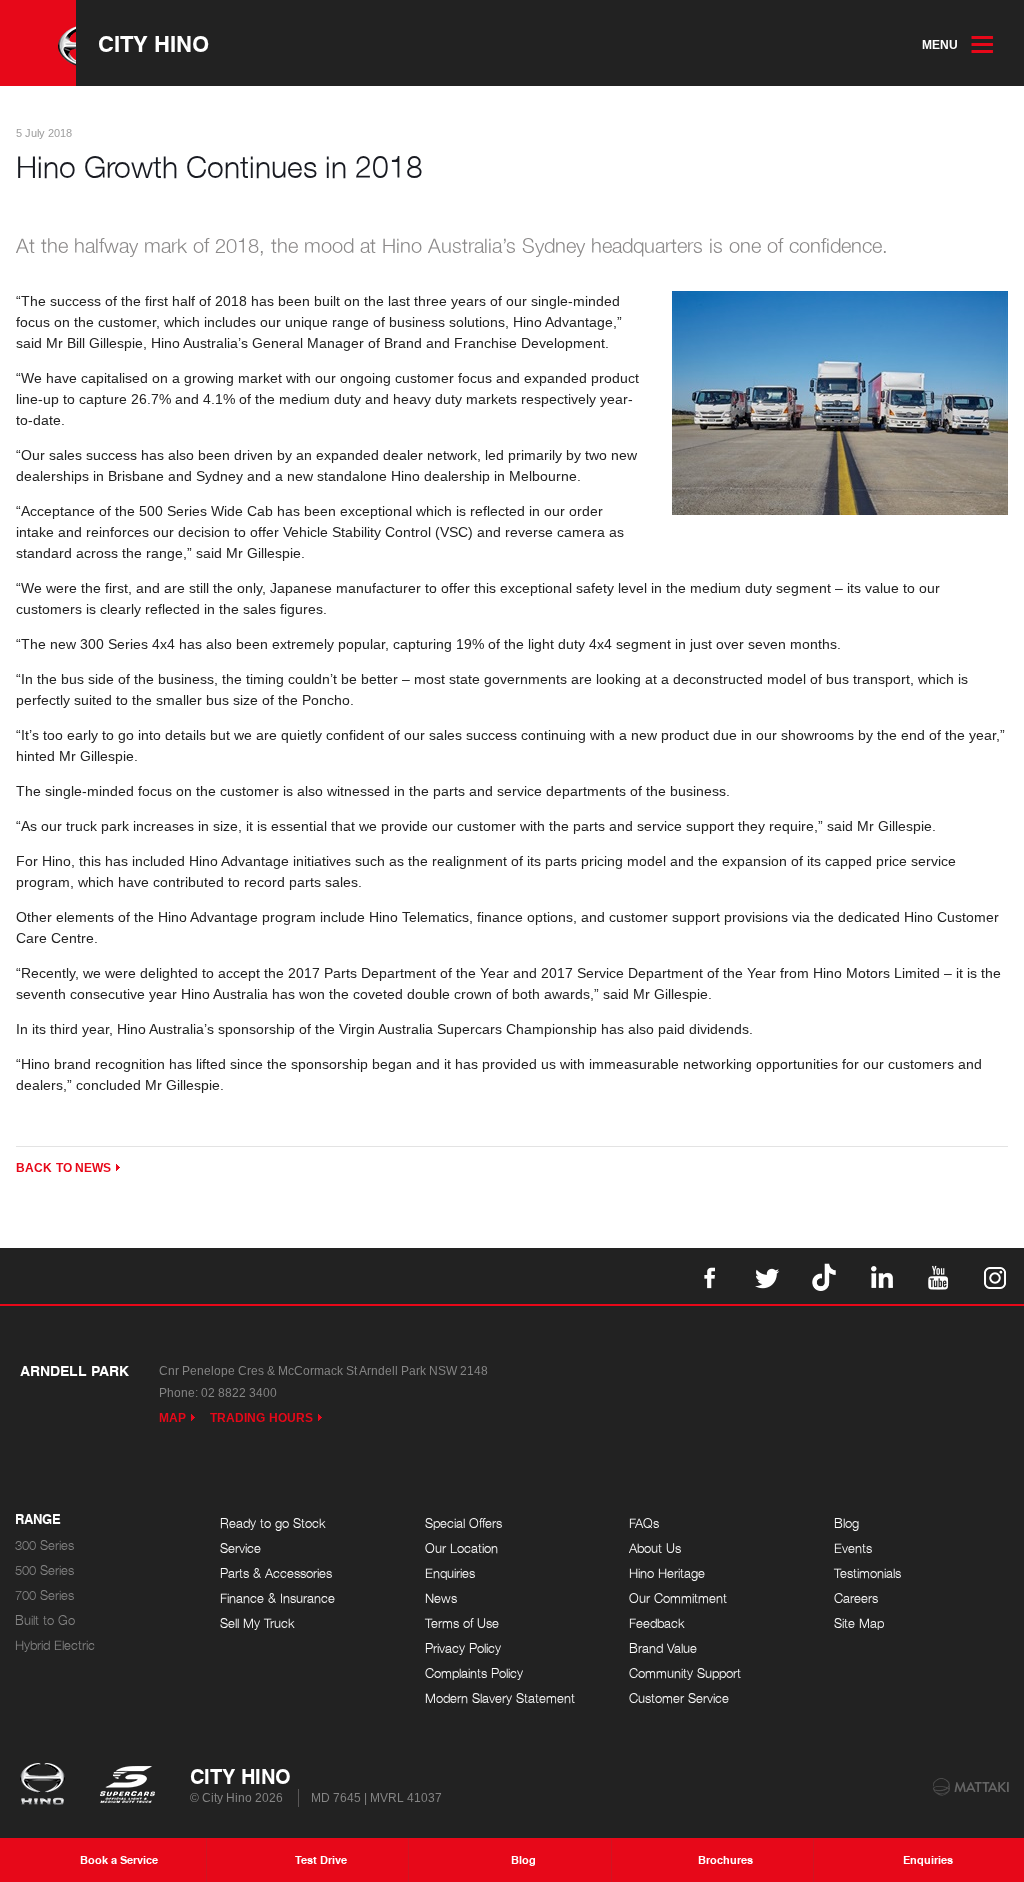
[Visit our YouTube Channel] (938, 1276)
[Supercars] (126, 1786)
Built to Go (45, 1620)
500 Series (44, 1570)
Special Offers (463, 1523)
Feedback (657, 1623)
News (441, 1598)
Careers (856, 1598)
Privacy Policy (463, 1648)
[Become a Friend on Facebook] (710, 1276)
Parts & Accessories (276, 1573)
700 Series (44, 1595)
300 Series (44, 1545)
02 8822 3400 (239, 1393)
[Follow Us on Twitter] (767, 1276)
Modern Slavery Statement (500, 1698)
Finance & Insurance (277, 1598)
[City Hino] (38, 43)
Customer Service (679, 1698)
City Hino (153, 43)
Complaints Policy (474, 1673)
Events (853, 1548)
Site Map (859, 1623)
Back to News (63, 1168)
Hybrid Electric (55, 1645)
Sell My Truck (257, 1623)
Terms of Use (462, 1623)
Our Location (461, 1548)
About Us (655, 1548)
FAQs (644, 1523)
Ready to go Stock (273, 1523)
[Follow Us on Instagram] (995, 1276)
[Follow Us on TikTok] (824, 1276)
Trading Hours (261, 1418)
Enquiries (450, 1573)
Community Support (685, 1673)
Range (38, 1520)
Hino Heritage (667, 1573)
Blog (846, 1523)
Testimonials (867, 1573)
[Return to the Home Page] (46, 1786)
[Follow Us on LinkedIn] (881, 1276)
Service (240, 1548)
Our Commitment (678, 1598)
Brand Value (663, 1648)
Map (172, 1418)
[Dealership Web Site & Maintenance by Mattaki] (971, 1787)
